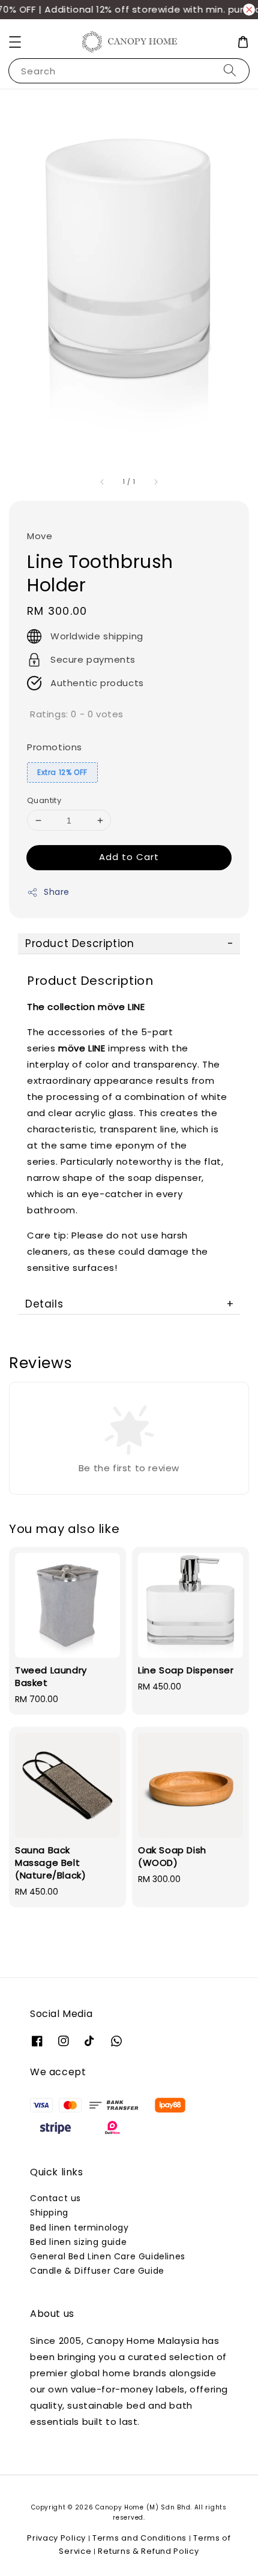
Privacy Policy (56, 2538)
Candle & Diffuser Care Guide (97, 2271)
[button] (15, 42)
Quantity (44, 800)
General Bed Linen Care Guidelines (108, 2256)
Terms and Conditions (139, 2538)
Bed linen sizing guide (78, 2242)
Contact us (55, 2198)
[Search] (230, 70)
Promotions (55, 747)
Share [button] (57, 892)
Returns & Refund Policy (148, 2551)
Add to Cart (129, 857)
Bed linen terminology (79, 2228)
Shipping (49, 2213)
